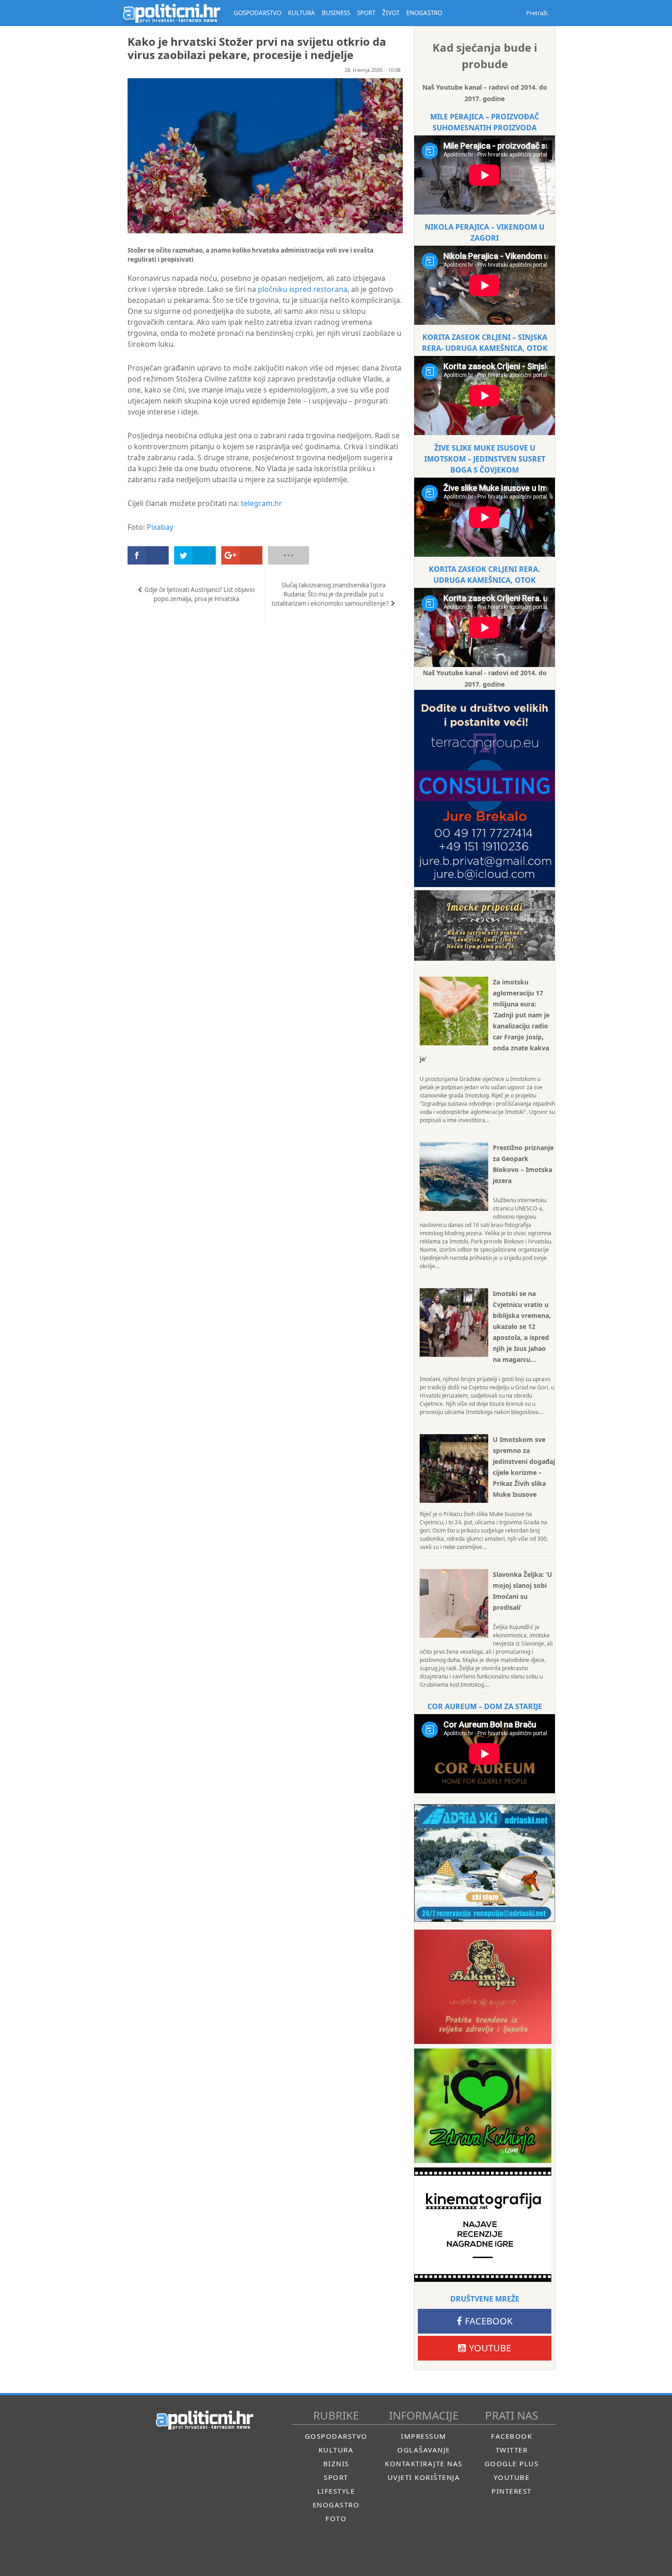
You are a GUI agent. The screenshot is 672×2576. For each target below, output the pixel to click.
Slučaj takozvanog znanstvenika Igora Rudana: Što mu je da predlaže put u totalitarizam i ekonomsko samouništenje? (330, 594)
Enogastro (336, 2505)
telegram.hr (261, 503)
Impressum (424, 2436)
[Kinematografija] (483, 2225)
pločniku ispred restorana (303, 289)
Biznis (336, 2463)
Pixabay (160, 527)
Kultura (336, 2450)
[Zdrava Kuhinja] (483, 2106)
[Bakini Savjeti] (483, 1987)
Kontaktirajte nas (424, 2463)
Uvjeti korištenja (424, 2477)
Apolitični (171, 13)
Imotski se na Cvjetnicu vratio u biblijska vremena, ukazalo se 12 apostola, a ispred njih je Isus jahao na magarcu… (522, 1326)
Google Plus (512, 2463)
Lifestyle (336, 2491)
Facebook (489, 2321)
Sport (336, 2477)
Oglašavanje (424, 2450)
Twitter (512, 2450)
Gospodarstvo (336, 2436)
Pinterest (512, 2491)
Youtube (490, 2348)
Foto (336, 2518)
